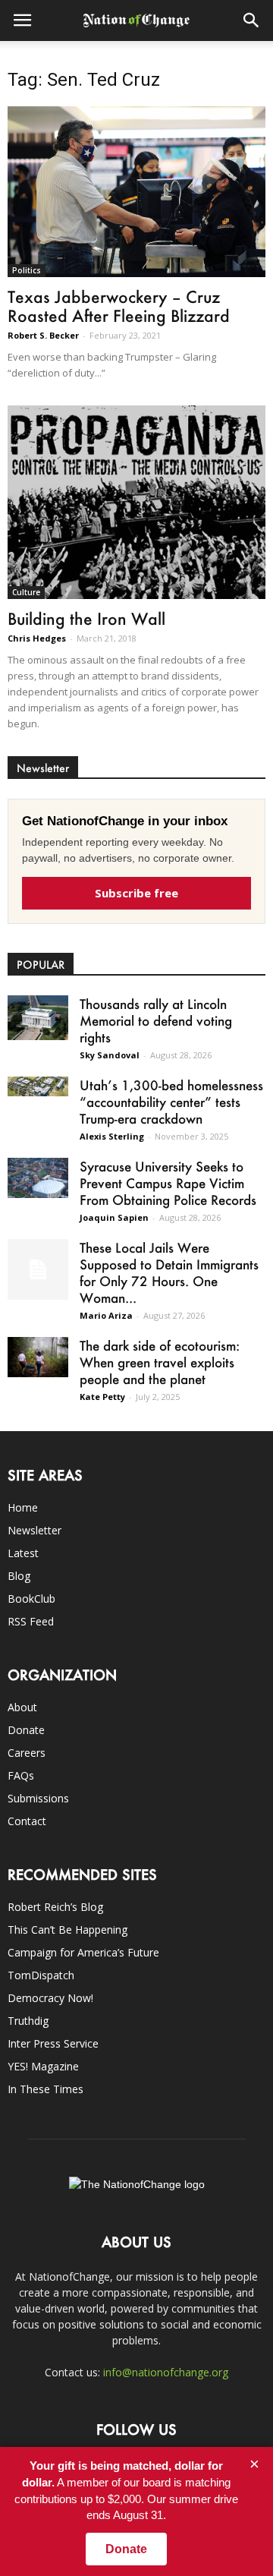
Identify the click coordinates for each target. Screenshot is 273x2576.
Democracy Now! (50, 1998)
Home (23, 1507)
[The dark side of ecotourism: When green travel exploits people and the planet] (38, 1357)
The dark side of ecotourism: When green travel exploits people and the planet (160, 1362)
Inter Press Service (53, 2043)
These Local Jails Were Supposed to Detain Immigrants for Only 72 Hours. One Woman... (169, 1272)
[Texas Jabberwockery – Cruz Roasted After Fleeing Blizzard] (136, 192)
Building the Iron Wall (86, 618)
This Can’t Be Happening (67, 1930)
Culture (26, 592)
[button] (252, 20)
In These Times (45, 2089)
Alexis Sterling (112, 1136)
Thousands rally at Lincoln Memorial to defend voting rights (156, 1020)
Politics (27, 270)
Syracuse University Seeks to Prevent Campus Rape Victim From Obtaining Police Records (168, 1183)
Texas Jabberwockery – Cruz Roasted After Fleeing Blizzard (119, 306)
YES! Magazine (43, 2066)
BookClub (31, 1599)
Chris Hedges (37, 638)
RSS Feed (31, 1621)
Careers (27, 1753)
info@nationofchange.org (166, 2372)
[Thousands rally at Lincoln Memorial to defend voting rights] (38, 1018)
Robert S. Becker (43, 335)
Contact (27, 1821)
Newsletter (35, 1530)
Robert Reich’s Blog (55, 1907)
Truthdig (28, 2021)
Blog (19, 1576)
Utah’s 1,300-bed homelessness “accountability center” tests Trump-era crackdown (171, 1102)
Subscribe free (136, 893)
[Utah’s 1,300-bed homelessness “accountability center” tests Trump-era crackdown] (38, 1087)
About (22, 1707)
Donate (26, 1730)
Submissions (38, 1798)
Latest (23, 1553)
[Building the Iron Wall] (136, 502)
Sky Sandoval (110, 1055)
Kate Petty (102, 1397)
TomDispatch (41, 1975)
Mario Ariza (106, 1315)
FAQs (21, 1775)
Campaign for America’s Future (83, 1952)
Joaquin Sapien (114, 1217)
